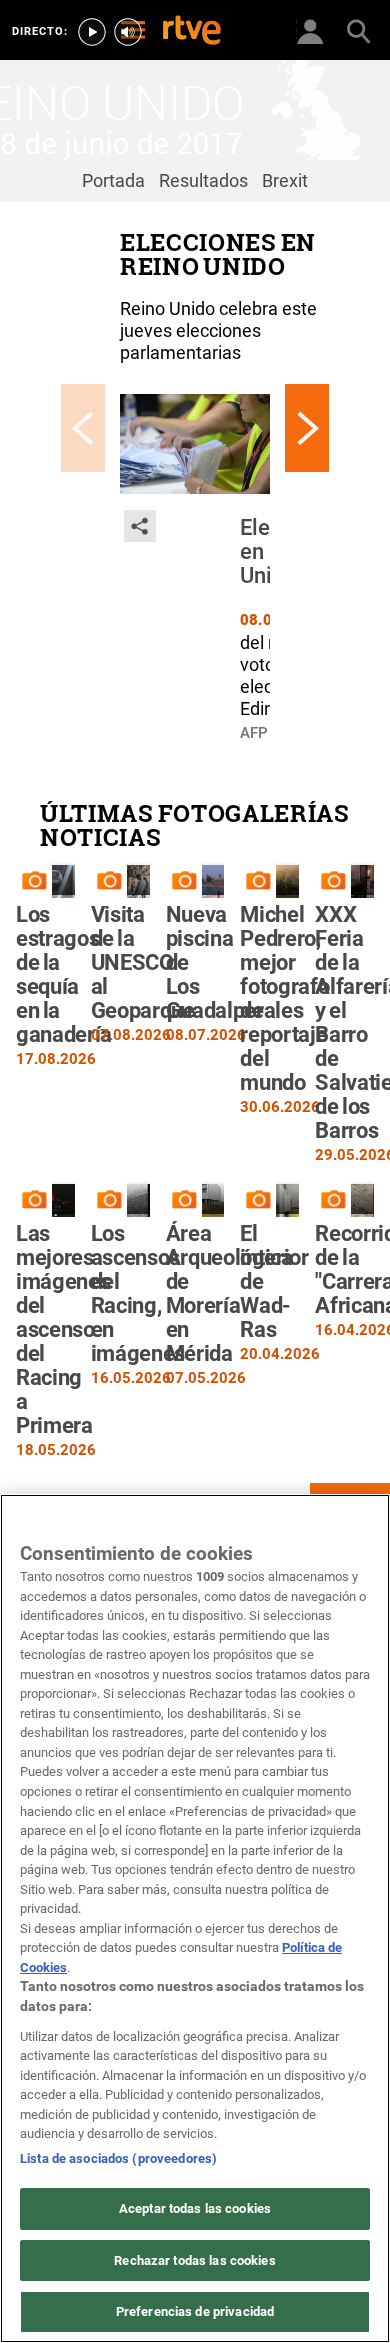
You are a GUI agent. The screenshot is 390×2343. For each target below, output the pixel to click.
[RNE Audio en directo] (128, 32)
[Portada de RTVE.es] (192, 32)
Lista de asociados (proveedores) (118, 2158)
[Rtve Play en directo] (92, 32)
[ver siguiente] (307, 428)
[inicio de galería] (83, 428)
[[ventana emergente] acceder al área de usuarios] (310, 30)
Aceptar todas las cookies (195, 2208)
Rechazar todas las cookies (194, 2260)
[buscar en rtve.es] (358, 30)
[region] (195, 1918)
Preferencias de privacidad (195, 2311)
